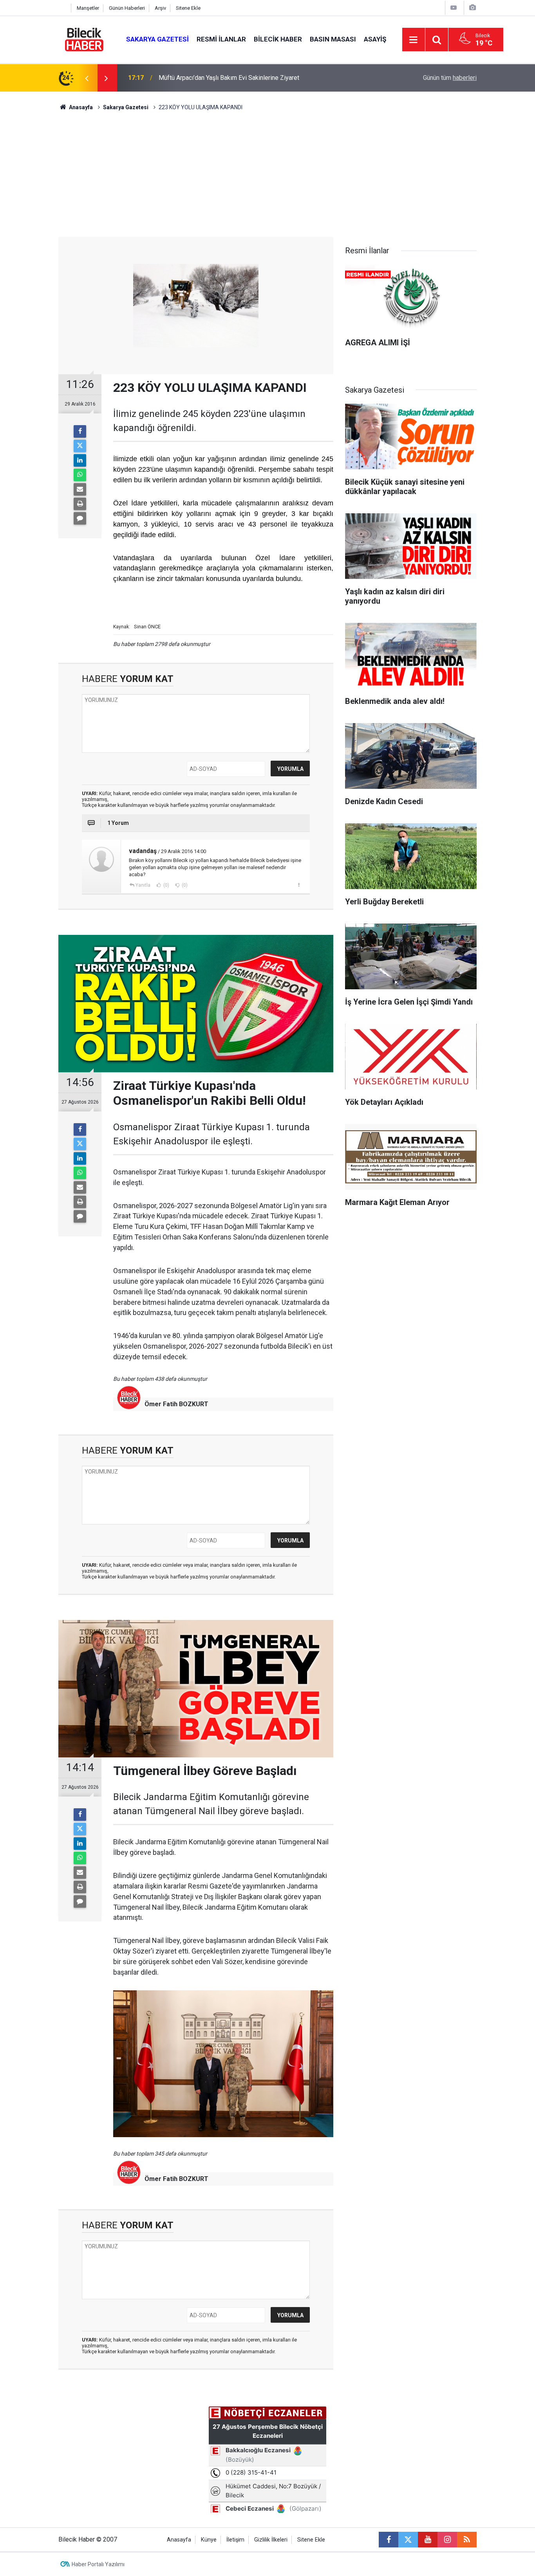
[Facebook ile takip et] (389, 2540)
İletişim (235, 2540)
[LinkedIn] (80, 460)
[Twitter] (80, 446)
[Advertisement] (267, 178)
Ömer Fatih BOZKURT (176, 1404)
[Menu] (414, 40)
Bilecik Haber (278, 39)
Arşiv (160, 8)
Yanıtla (143, 885)
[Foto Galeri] (472, 8)
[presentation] (87, 78)
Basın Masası (333, 39)
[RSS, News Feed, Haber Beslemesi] (467, 2540)
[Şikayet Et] (299, 885)
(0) (166, 885)
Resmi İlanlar (221, 39)
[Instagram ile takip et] (447, 2540)
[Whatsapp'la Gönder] (80, 475)
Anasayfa (80, 107)
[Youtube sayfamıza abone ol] (428, 2540)
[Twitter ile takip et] (408, 2540)
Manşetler (88, 8)
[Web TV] (454, 8)
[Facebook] (80, 431)
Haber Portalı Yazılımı (98, 2564)
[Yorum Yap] (80, 518)
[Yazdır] (80, 504)
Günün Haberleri (127, 8)
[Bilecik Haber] (84, 39)
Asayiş (375, 39)
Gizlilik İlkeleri (271, 2540)
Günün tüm (450, 78)
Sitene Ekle (188, 8)
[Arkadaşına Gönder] (80, 489)
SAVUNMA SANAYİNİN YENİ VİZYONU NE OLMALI (227, 78)
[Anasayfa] (63, 8)
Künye (209, 2540)
